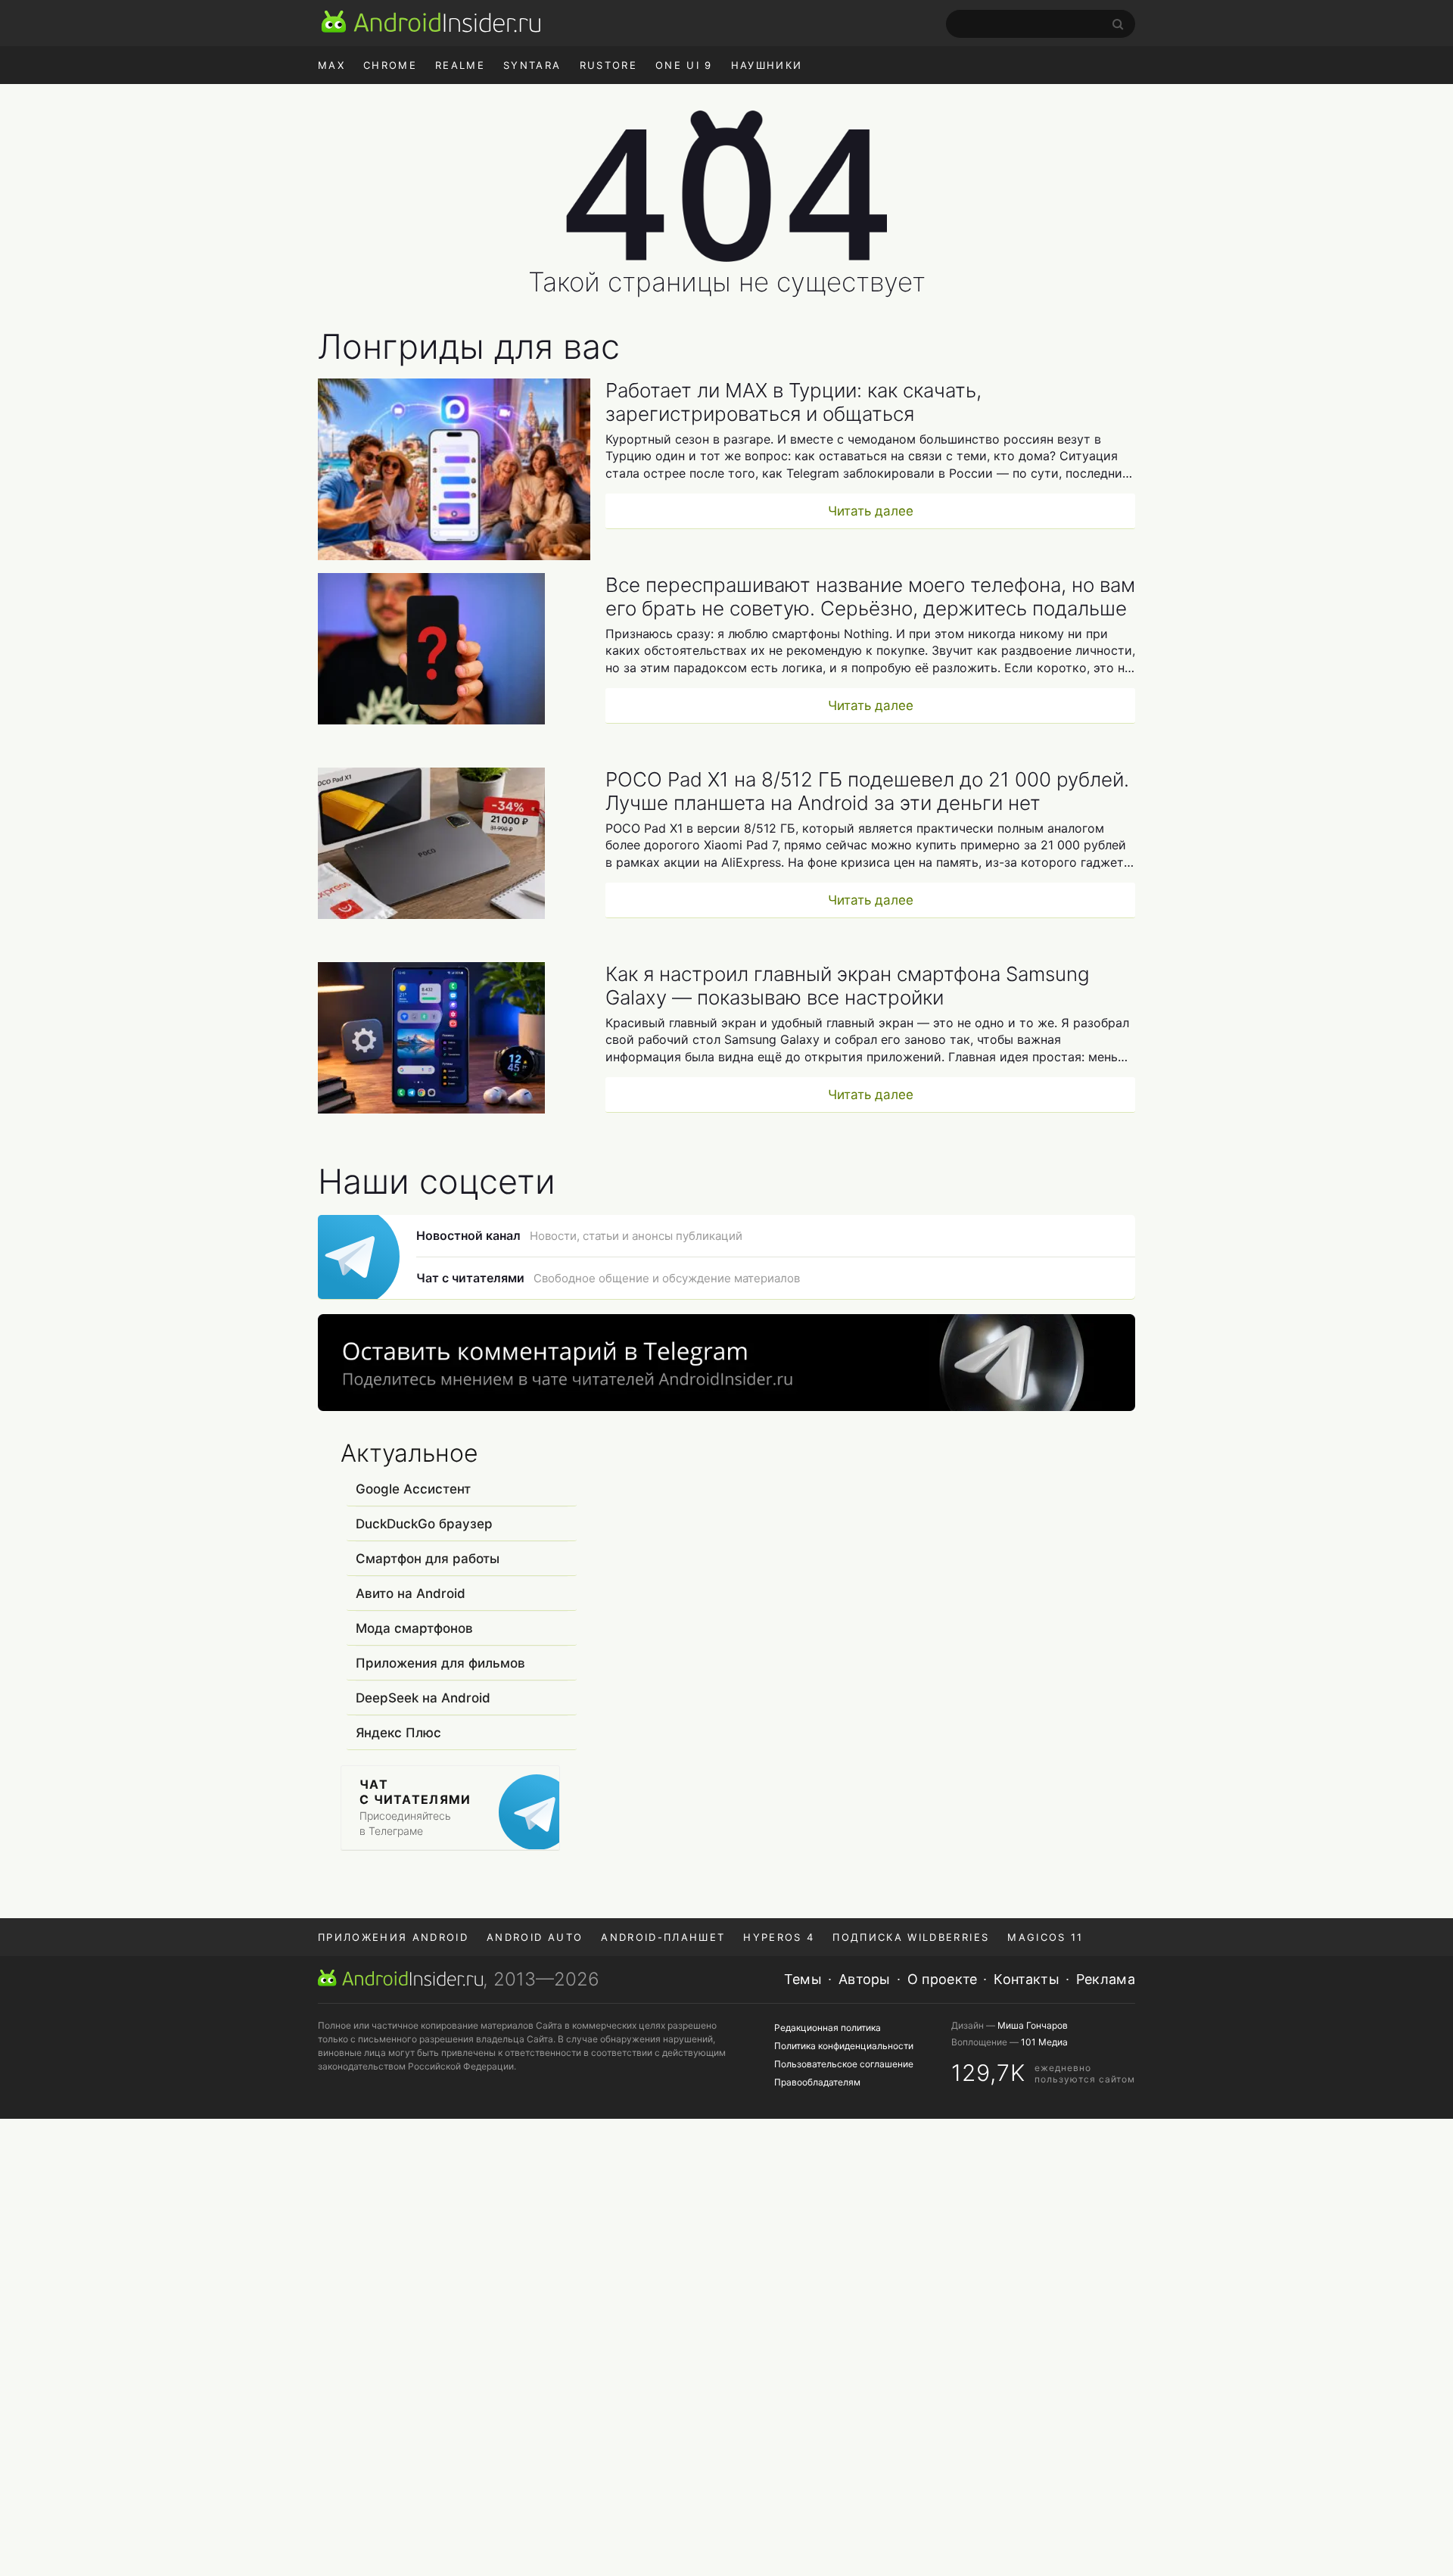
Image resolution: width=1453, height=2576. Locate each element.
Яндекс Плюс (398, 1733)
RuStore (608, 65)
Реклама (1106, 1979)
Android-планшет (663, 1937)
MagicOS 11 (1045, 1937)
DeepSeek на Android (423, 1698)
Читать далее (871, 511)
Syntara (532, 65)
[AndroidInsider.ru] (431, 21)
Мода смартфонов (414, 1628)
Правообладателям (817, 2082)
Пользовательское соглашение (844, 2064)
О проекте (943, 1979)
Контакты (1026, 1979)
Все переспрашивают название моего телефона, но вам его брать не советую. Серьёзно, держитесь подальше (870, 596)
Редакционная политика (828, 2028)
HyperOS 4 (779, 1937)
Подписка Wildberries (911, 1937)
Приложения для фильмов (440, 1663)
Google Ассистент (413, 1489)
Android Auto (535, 1937)
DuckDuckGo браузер (424, 1524)
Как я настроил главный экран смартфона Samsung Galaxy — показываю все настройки (848, 986)
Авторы (865, 1979)
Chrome (390, 65)
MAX (331, 65)
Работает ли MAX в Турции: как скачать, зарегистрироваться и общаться (793, 402)
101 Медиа (1044, 2042)
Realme (460, 65)
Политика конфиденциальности (844, 2046)
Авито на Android (411, 1593)
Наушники (767, 65)
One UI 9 (684, 65)
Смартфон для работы (428, 1559)
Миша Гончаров (1033, 2025)
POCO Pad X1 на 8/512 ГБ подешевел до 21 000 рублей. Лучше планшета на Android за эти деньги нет (867, 791)
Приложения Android (393, 1937)
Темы (803, 1979)
